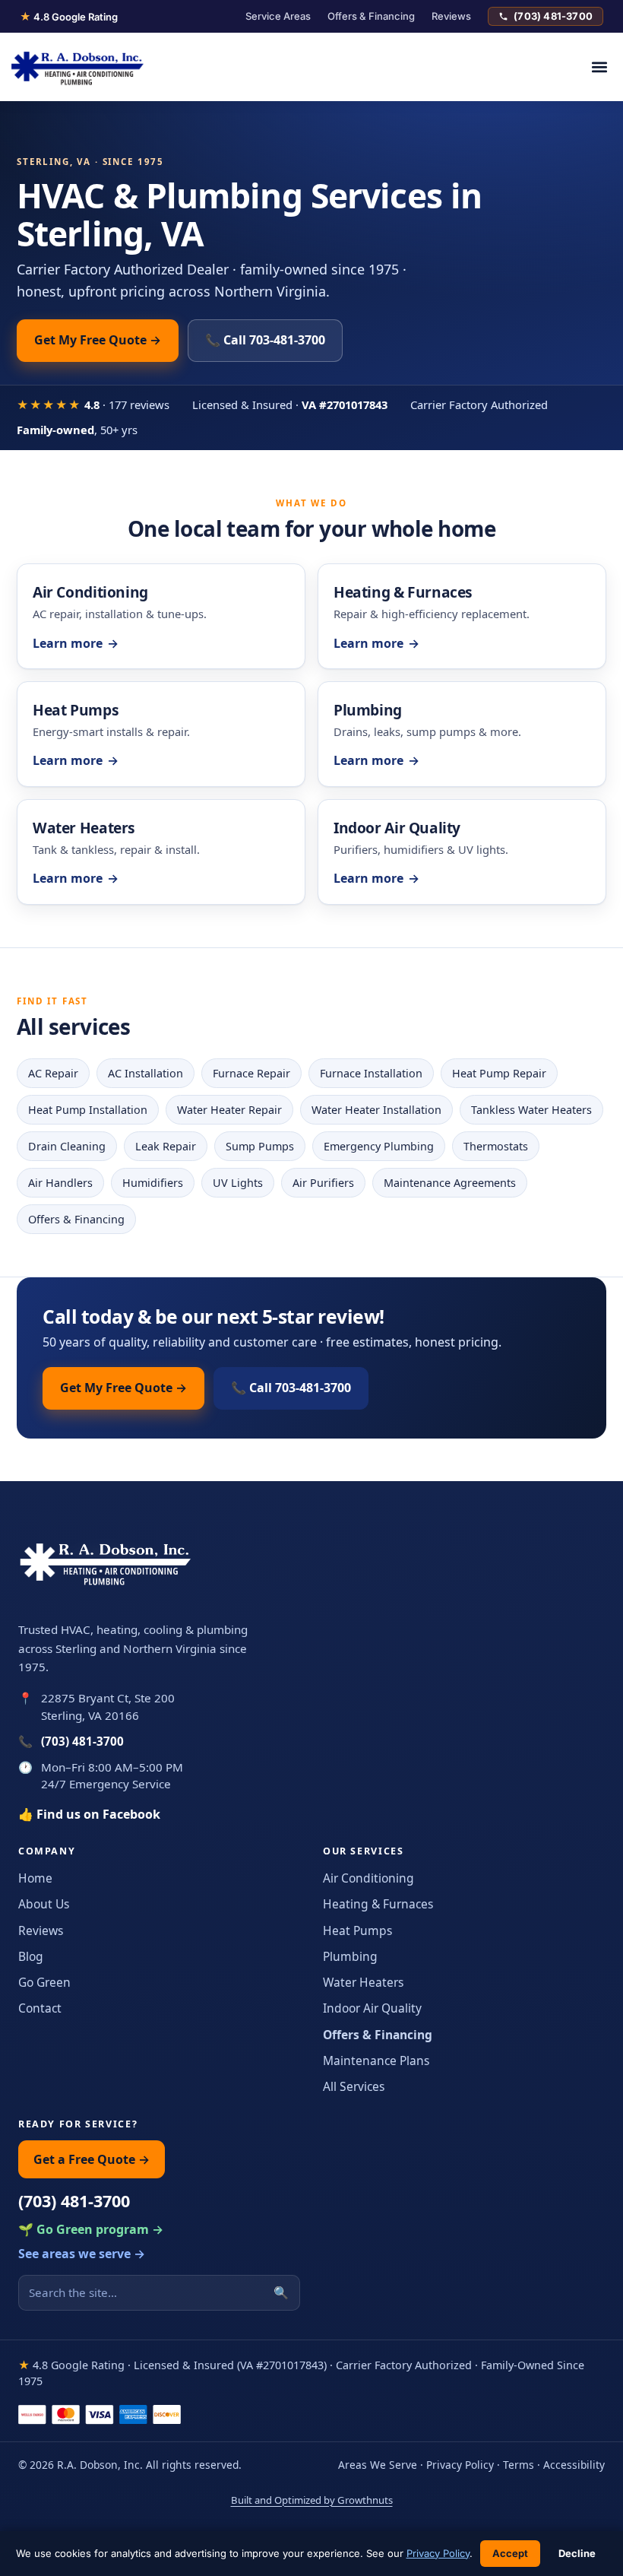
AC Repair (53, 1073)
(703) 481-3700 (553, 16)
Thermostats (496, 1146)
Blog (31, 1956)
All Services (354, 2086)
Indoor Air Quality (372, 2008)
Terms (519, 2465)
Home (35, 1878)
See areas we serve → (82, 2254)
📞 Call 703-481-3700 (265, 340)
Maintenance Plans (376, 2060)
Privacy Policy (460, 2465)
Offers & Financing (371, 16)
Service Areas (278, 16)
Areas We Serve (378, 2465)
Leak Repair (166, 1146)
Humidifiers (153, 1183)
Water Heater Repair (229, 1110)
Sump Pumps (260, 1146)
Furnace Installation (371, 1073)
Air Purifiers (323, 1183)
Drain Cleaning (67, 1146)
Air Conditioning (368, 1878)
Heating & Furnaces (378, 1904)
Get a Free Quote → (92, 2159)
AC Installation (145, 1073)
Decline (577, 2553)
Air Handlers (60, 1183)
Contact (40, 2008)
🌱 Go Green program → (91, 2229)
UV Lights (238, 1183)
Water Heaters (363, 1982)
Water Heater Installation (376, 1110)
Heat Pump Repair (499, 1073)
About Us (44, 1904)
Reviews (451, 16)
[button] (599, 67)
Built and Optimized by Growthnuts (312, 2500)
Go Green (44, 1982)
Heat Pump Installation (88, 1110)
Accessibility (574, 2465)
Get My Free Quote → (98, 340)
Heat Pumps (357, 1930)
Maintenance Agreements (450, 1183)
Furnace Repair (251, 1073)
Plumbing (350, 1956)
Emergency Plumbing (379, 1146)
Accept (510, 2553)
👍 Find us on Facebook (89, 1814)
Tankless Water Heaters (531, 1110)
